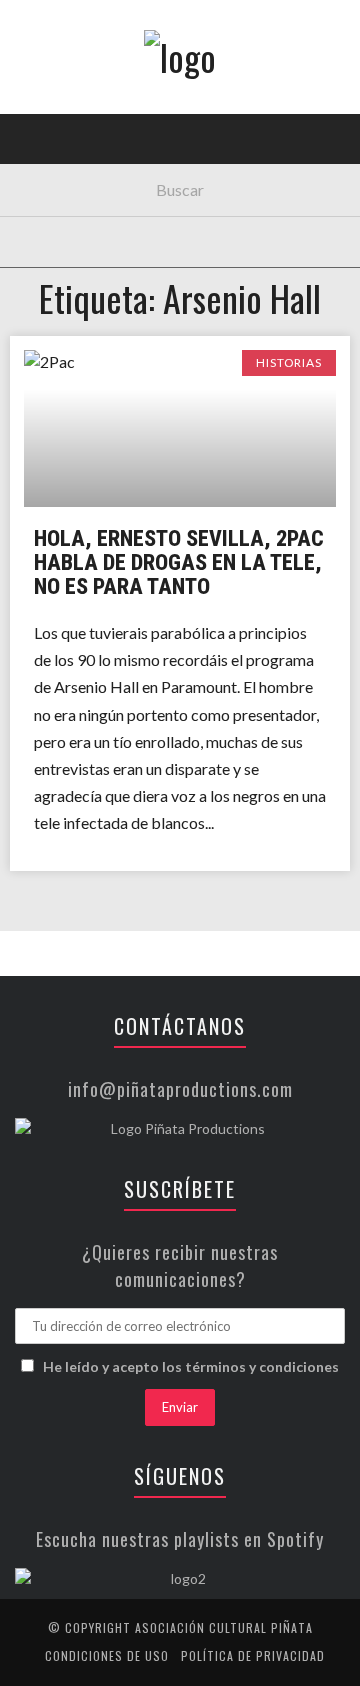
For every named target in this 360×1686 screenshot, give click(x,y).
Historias (63, 337)
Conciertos (69, 173)
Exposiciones (74, 296)
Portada (58, 132)
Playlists (62, 255)
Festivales (65, 214)
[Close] (30, 30)
